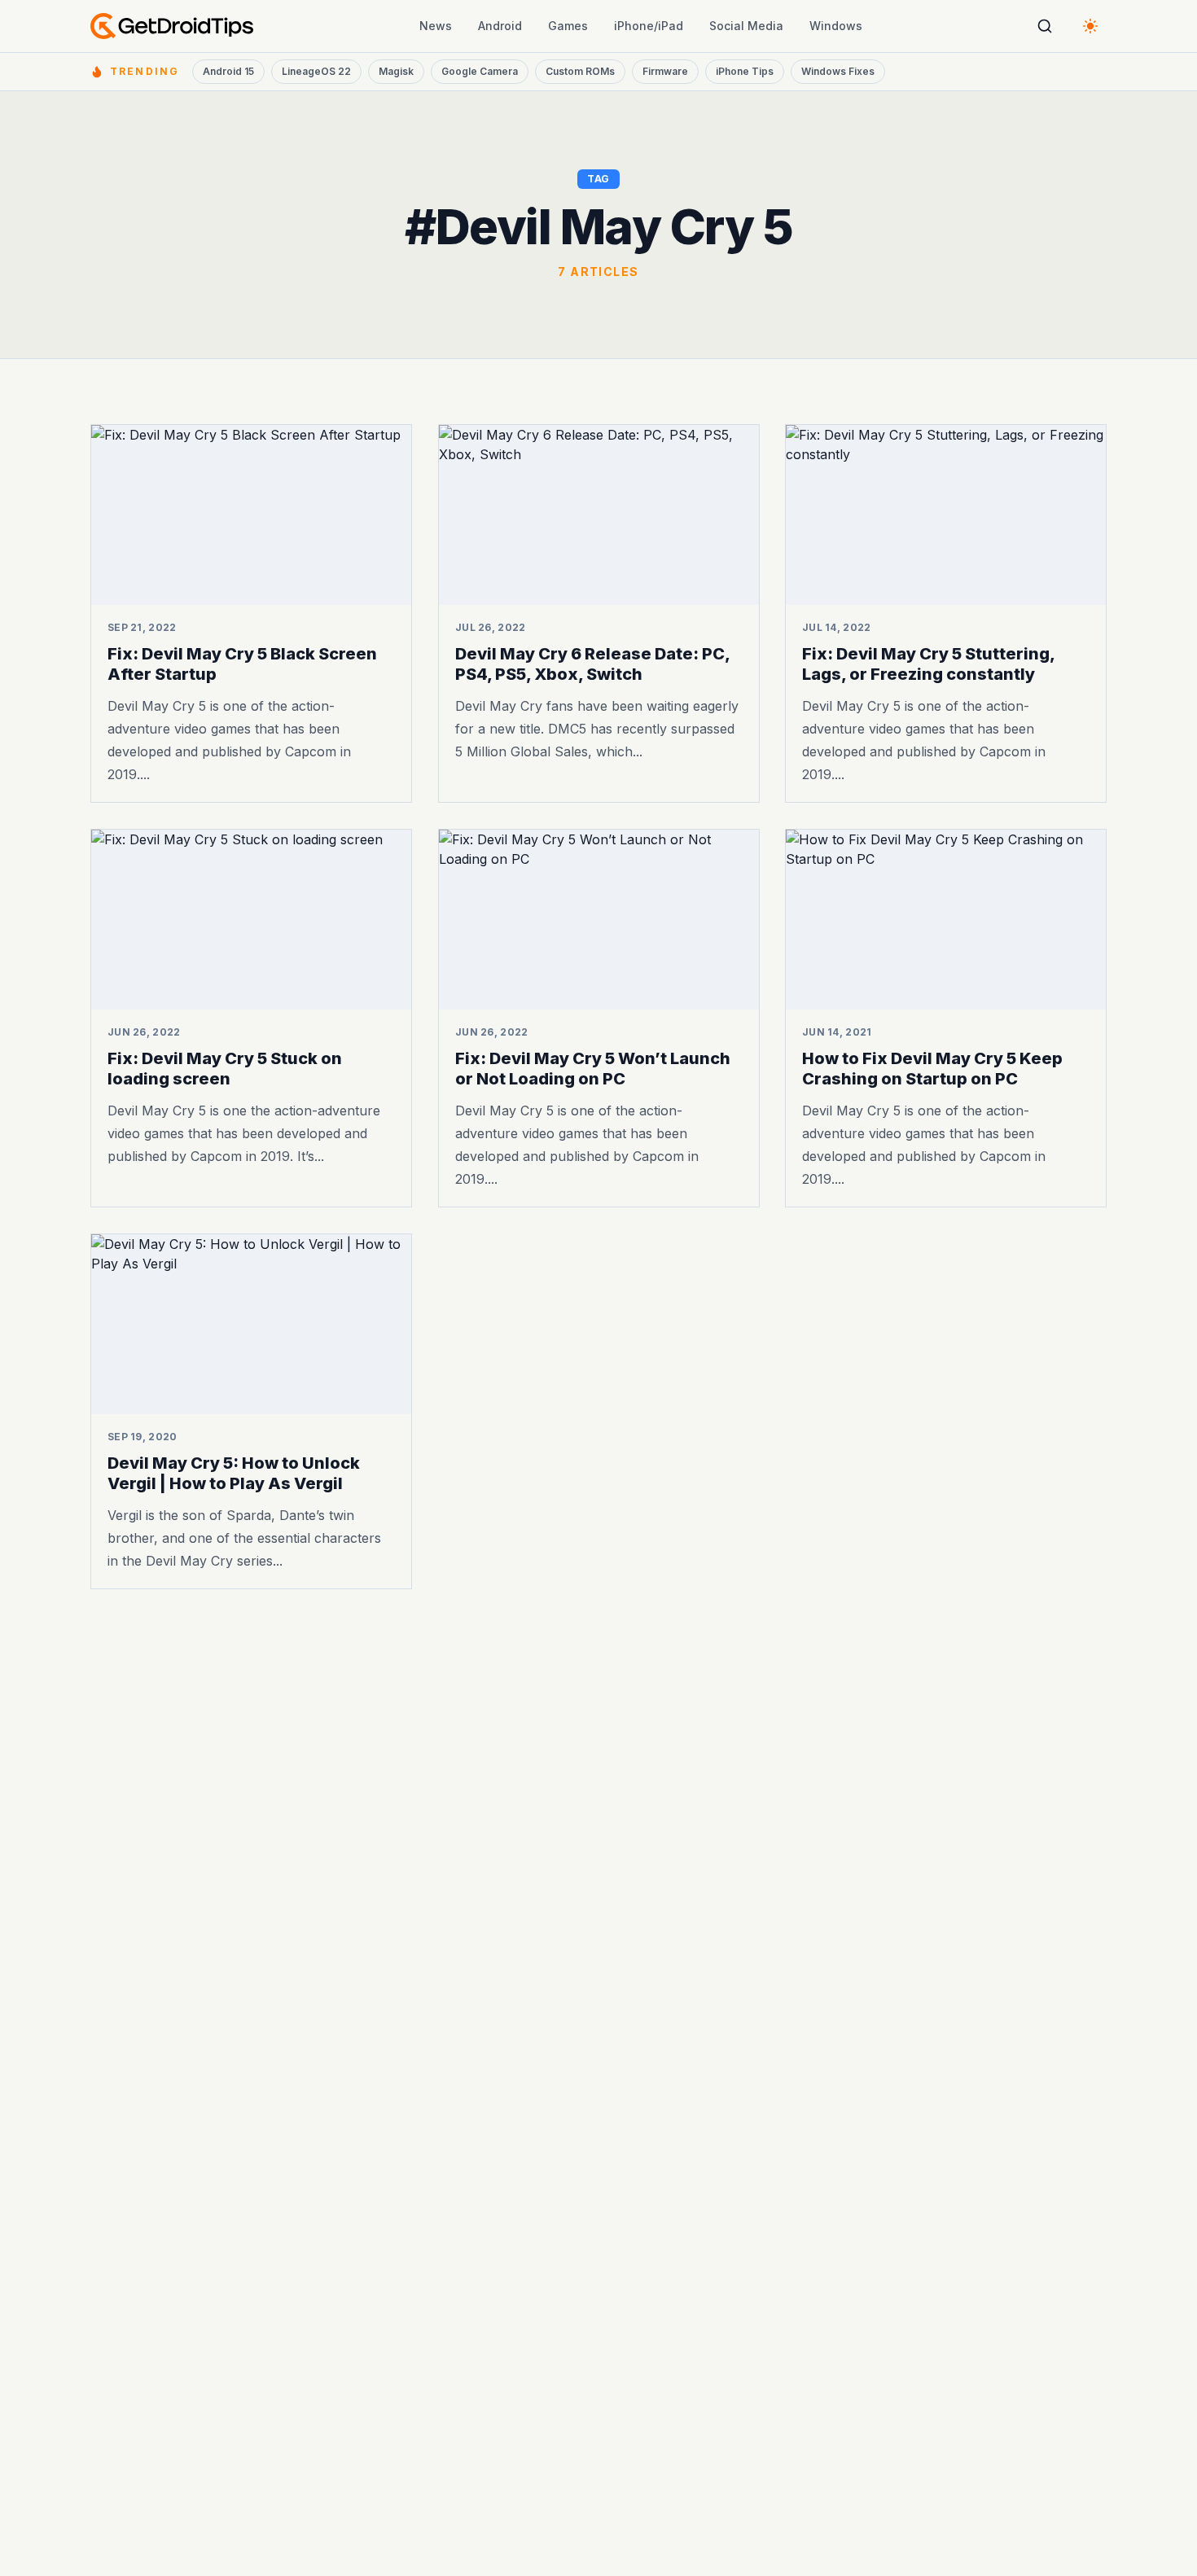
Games (568, 26)
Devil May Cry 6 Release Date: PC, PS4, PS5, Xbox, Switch (592, 664)
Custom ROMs (580, 71)
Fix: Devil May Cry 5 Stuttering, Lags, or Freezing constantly (928, 664)
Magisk (396, 71)
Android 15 (228, 71)
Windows (836, 26)
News (436, 26)
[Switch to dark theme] (1090, 26)
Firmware (665, 71)
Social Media (746, 26)
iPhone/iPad (649, 26)
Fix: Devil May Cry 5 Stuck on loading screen (225, 1069)
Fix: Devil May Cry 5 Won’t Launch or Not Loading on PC (593, 1069)
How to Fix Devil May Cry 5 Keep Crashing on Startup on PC (932, 1069)
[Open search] (1045, 26)
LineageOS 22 (316, 71)
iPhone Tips (745, 71)
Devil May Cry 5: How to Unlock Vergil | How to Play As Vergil (234, 1473)
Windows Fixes (838, 71)
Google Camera (480, 71)
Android (500, 26)
